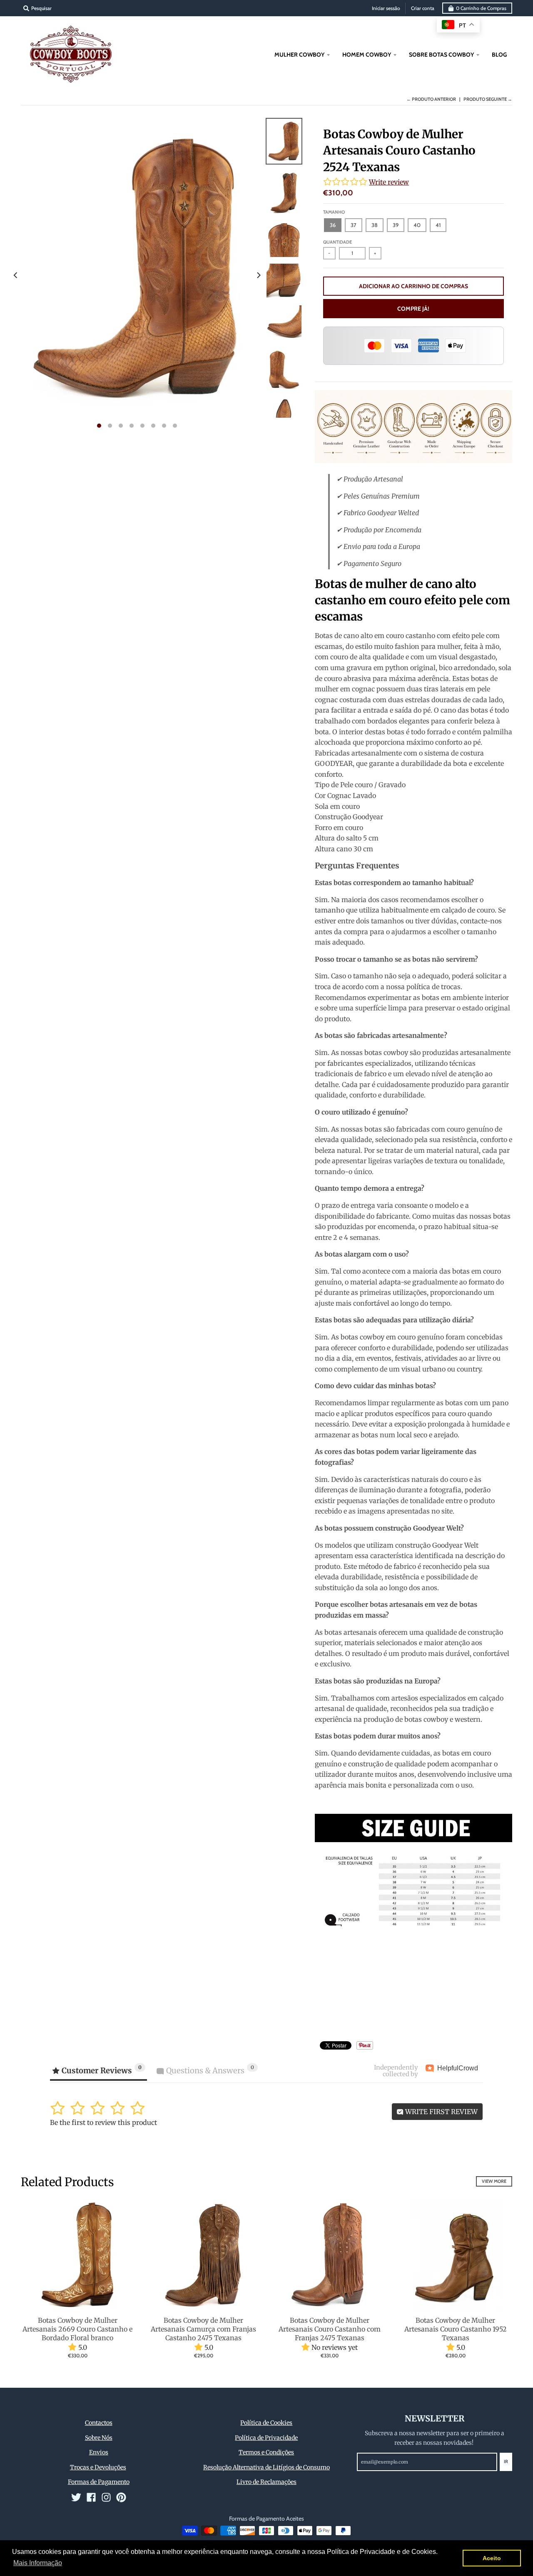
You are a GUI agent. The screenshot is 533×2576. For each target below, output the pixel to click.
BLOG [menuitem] (499, 55)
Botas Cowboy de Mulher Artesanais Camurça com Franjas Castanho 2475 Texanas (203, 2329)
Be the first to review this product (103, 2122)
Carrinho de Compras (481, 8)
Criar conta (423, 8)
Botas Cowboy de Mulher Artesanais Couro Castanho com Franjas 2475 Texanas (330, 2329)
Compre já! (413, 309)
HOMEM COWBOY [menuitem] (367, 55)
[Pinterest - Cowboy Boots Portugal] (121, 2497)
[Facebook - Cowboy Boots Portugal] (91, 2497)
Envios (99, 2452)
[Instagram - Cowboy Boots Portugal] (106, 2497)
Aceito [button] (492, 2558)
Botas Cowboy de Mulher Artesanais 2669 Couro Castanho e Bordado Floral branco (77, 2329)
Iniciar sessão (386, 8)
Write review (389, 182)
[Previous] (16, 275)
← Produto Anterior (431, 99)
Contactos (99, 2423)
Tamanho (334, 212)
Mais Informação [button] (38, 2563)
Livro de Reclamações (266, 2482)
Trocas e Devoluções (98, 2467)
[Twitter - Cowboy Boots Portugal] (76, 2497)
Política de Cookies (266, 2423)
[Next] (258, 275)
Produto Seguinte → (488, 99)
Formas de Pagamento (99, 2482)
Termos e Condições (266, 2452)
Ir (506, 2461)
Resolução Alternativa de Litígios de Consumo (266, 2467)
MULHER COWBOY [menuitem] (299, 55)
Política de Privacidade (266, 2438)
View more (494, 2181)
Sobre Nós (99, 2438)
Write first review (441, 2112)
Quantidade (337, 242)
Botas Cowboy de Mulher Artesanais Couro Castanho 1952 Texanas (456, 2329)
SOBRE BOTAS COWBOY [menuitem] (441, 55)
